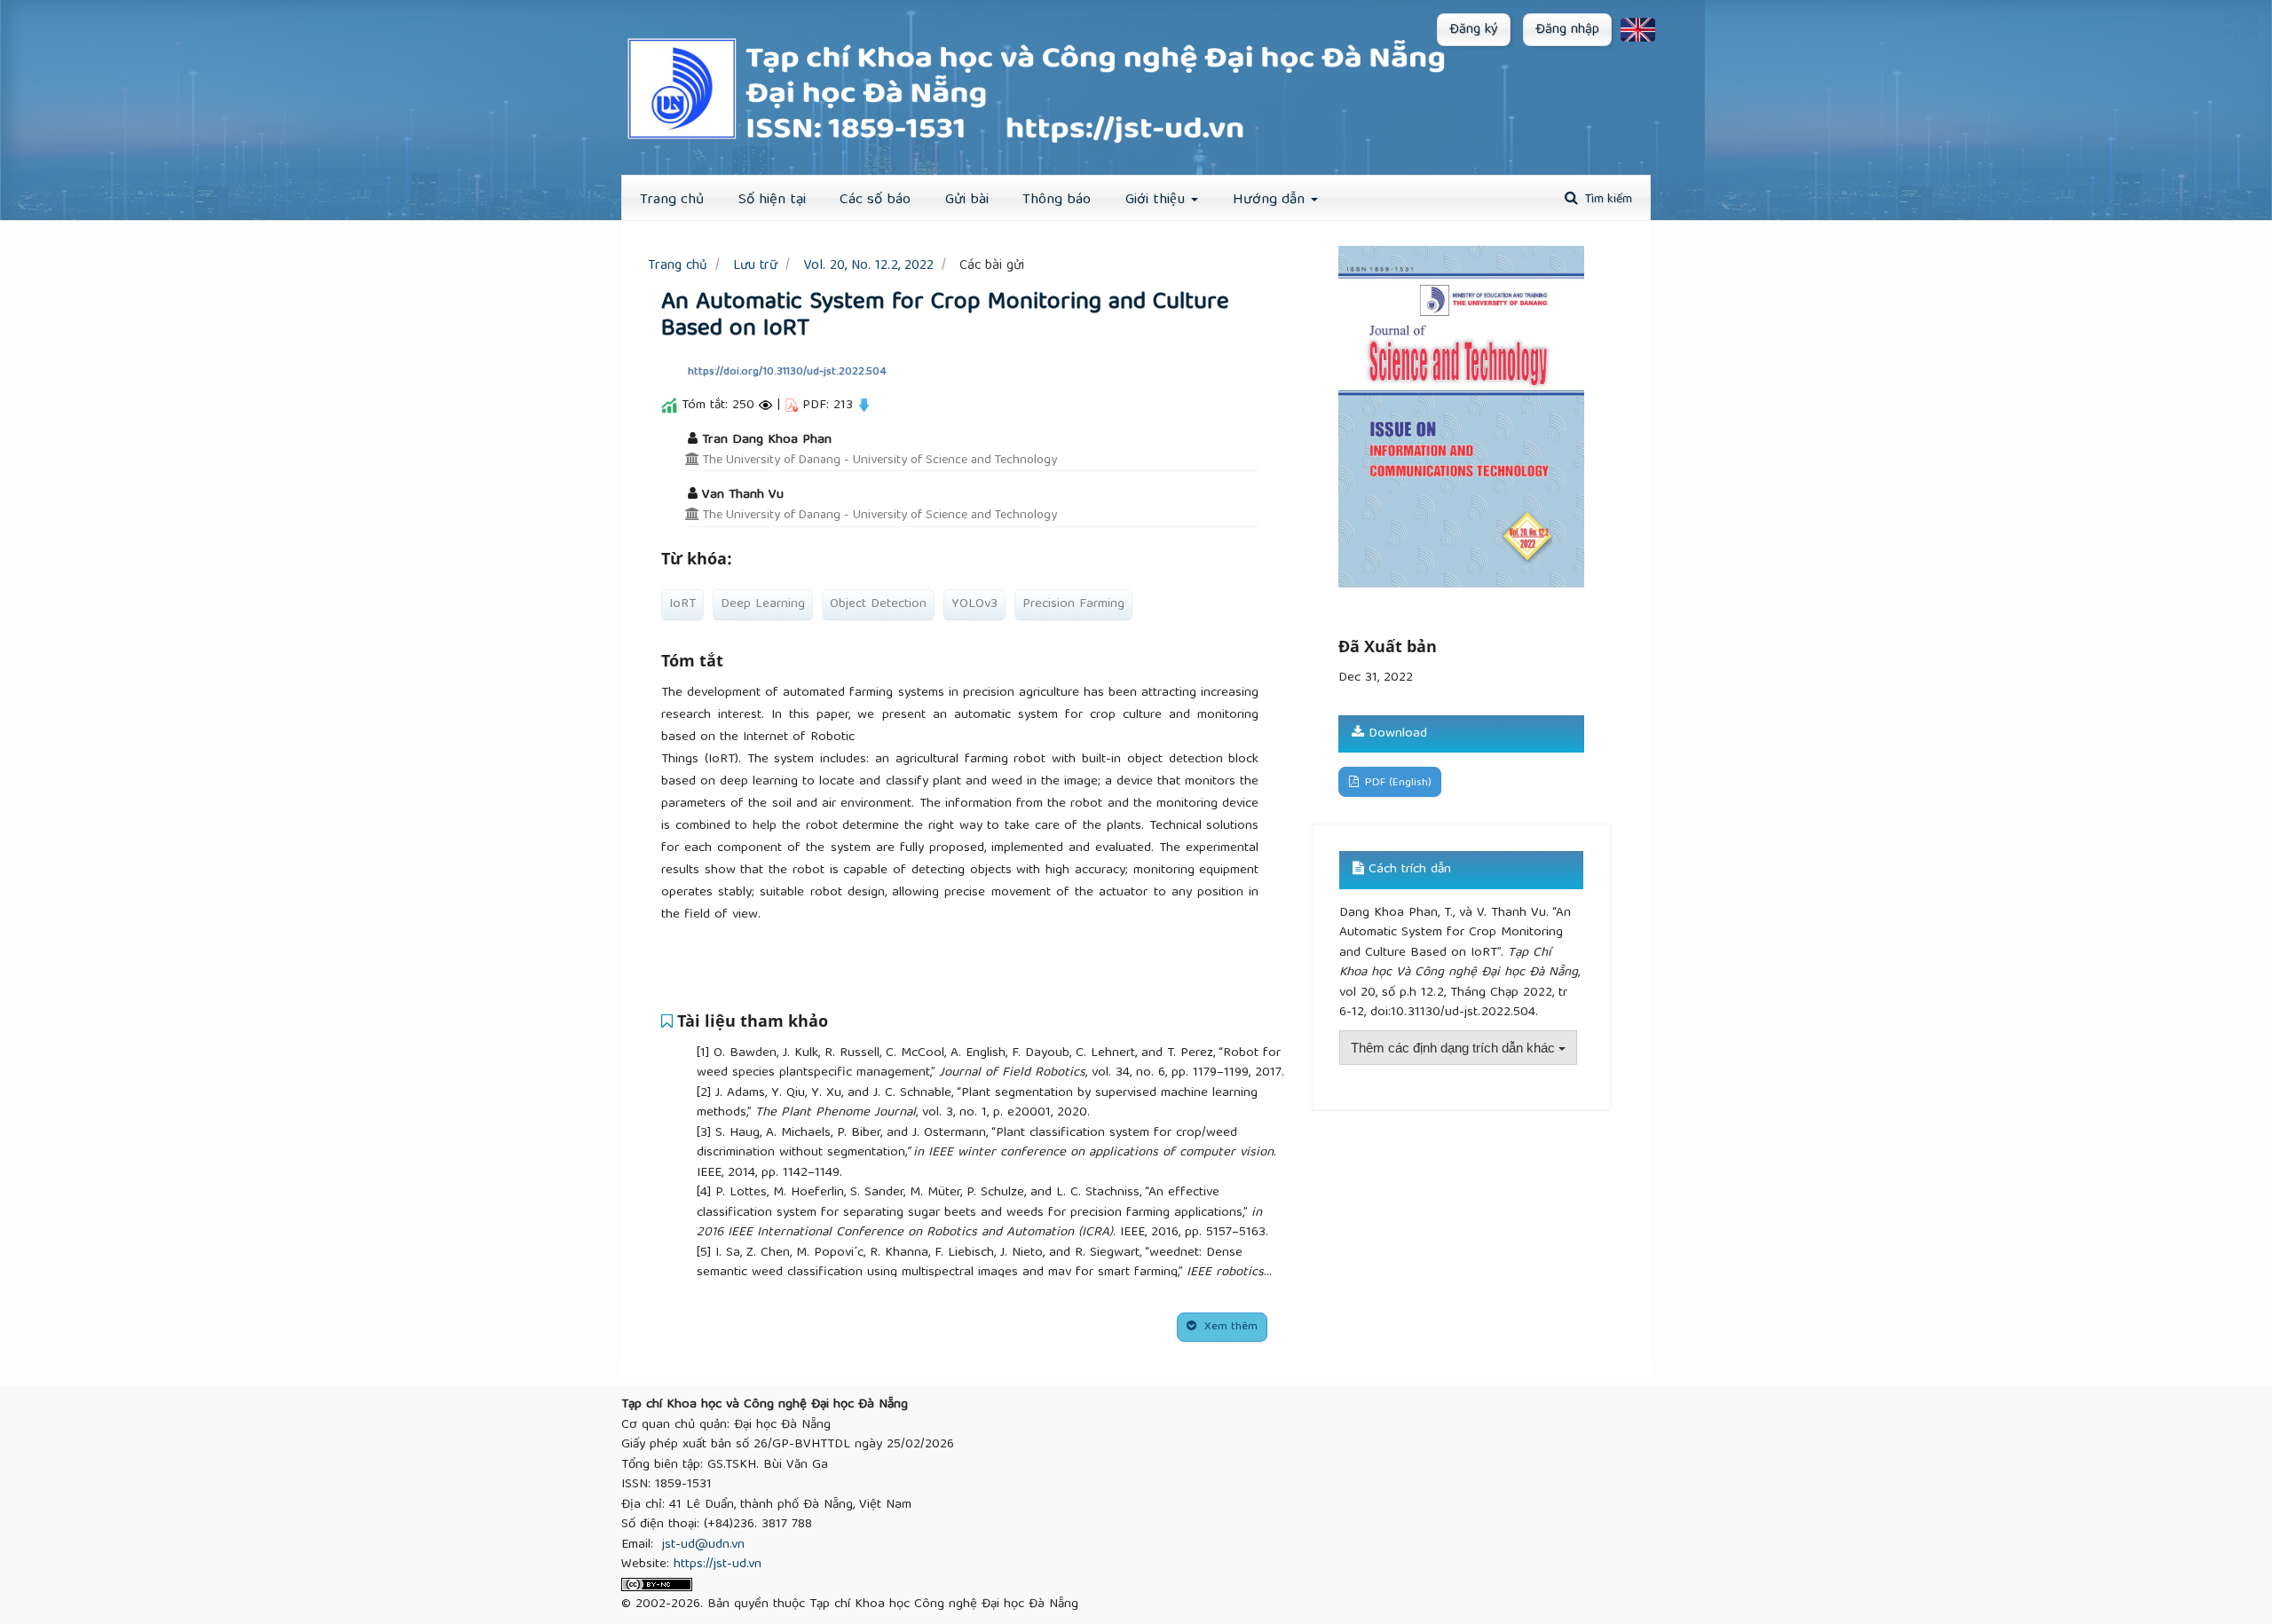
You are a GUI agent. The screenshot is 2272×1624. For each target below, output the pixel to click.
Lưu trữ (755, 266)
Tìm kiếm (1607, 200)
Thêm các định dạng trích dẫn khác (1455, 1048)
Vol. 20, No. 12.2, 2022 (868, 266)
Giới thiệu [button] (1157, 200)
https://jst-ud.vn (718, 1565)
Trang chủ (678, 266)
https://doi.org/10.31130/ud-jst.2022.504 (787, 372)
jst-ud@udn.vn (703, 1545)
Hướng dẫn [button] (1271, 200)
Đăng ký (1474, 30)
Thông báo (1057, 200)
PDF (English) (1396, 783)
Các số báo (875, 200)
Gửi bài (967, 200)
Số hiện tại (772, 200)
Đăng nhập (1567, 30)
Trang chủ (672, 200)
